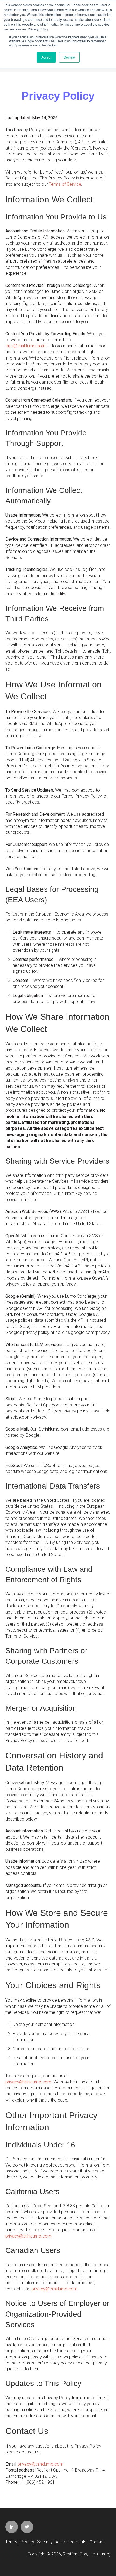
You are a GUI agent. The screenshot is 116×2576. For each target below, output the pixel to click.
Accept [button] (46, 57)
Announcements (71, 2542)
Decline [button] (69, 57)
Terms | (13, 2542)
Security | (46, 2542)
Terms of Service (65, 184)
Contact (97, 2542)
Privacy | (29, 2542)
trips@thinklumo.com (25, 346)
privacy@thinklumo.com (28, 2082)
